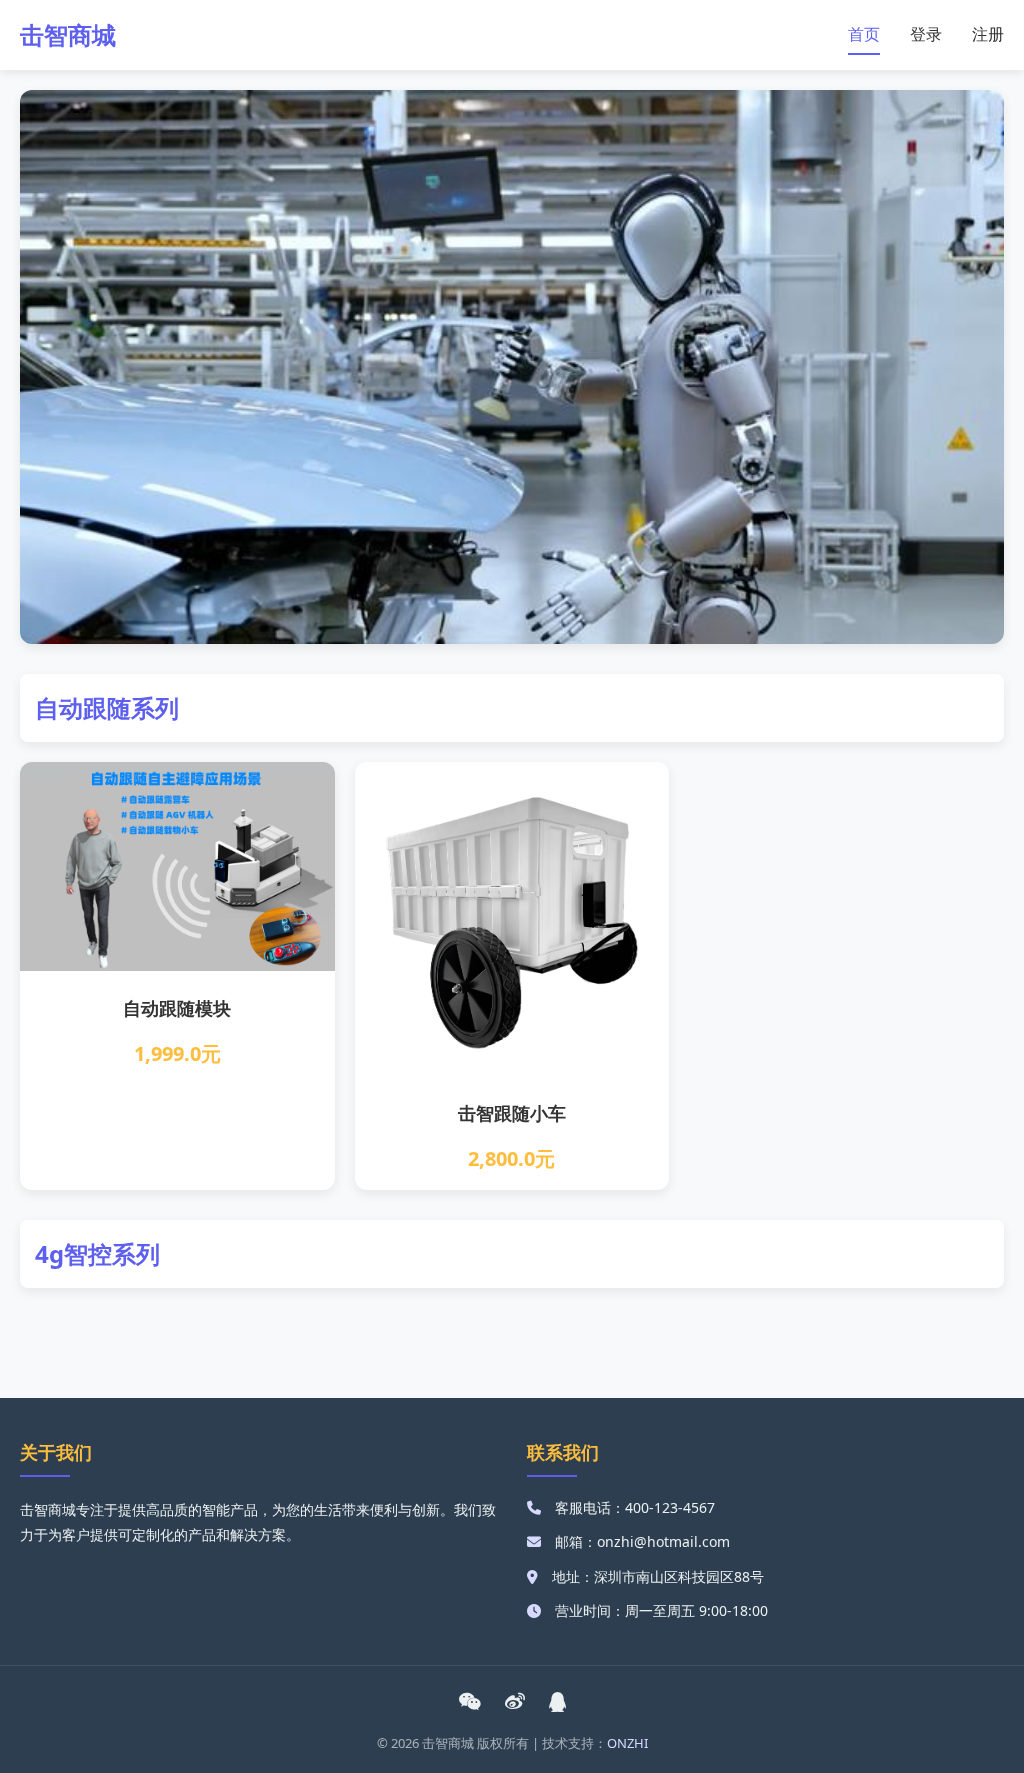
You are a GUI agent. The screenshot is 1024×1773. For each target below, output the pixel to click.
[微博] (515, 1702)
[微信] (469, 1702)
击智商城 (68, 34)
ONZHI (627, 1743)
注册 (988, 34)
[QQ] (558, 1702)
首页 (864, 34)
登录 (926, 34)
